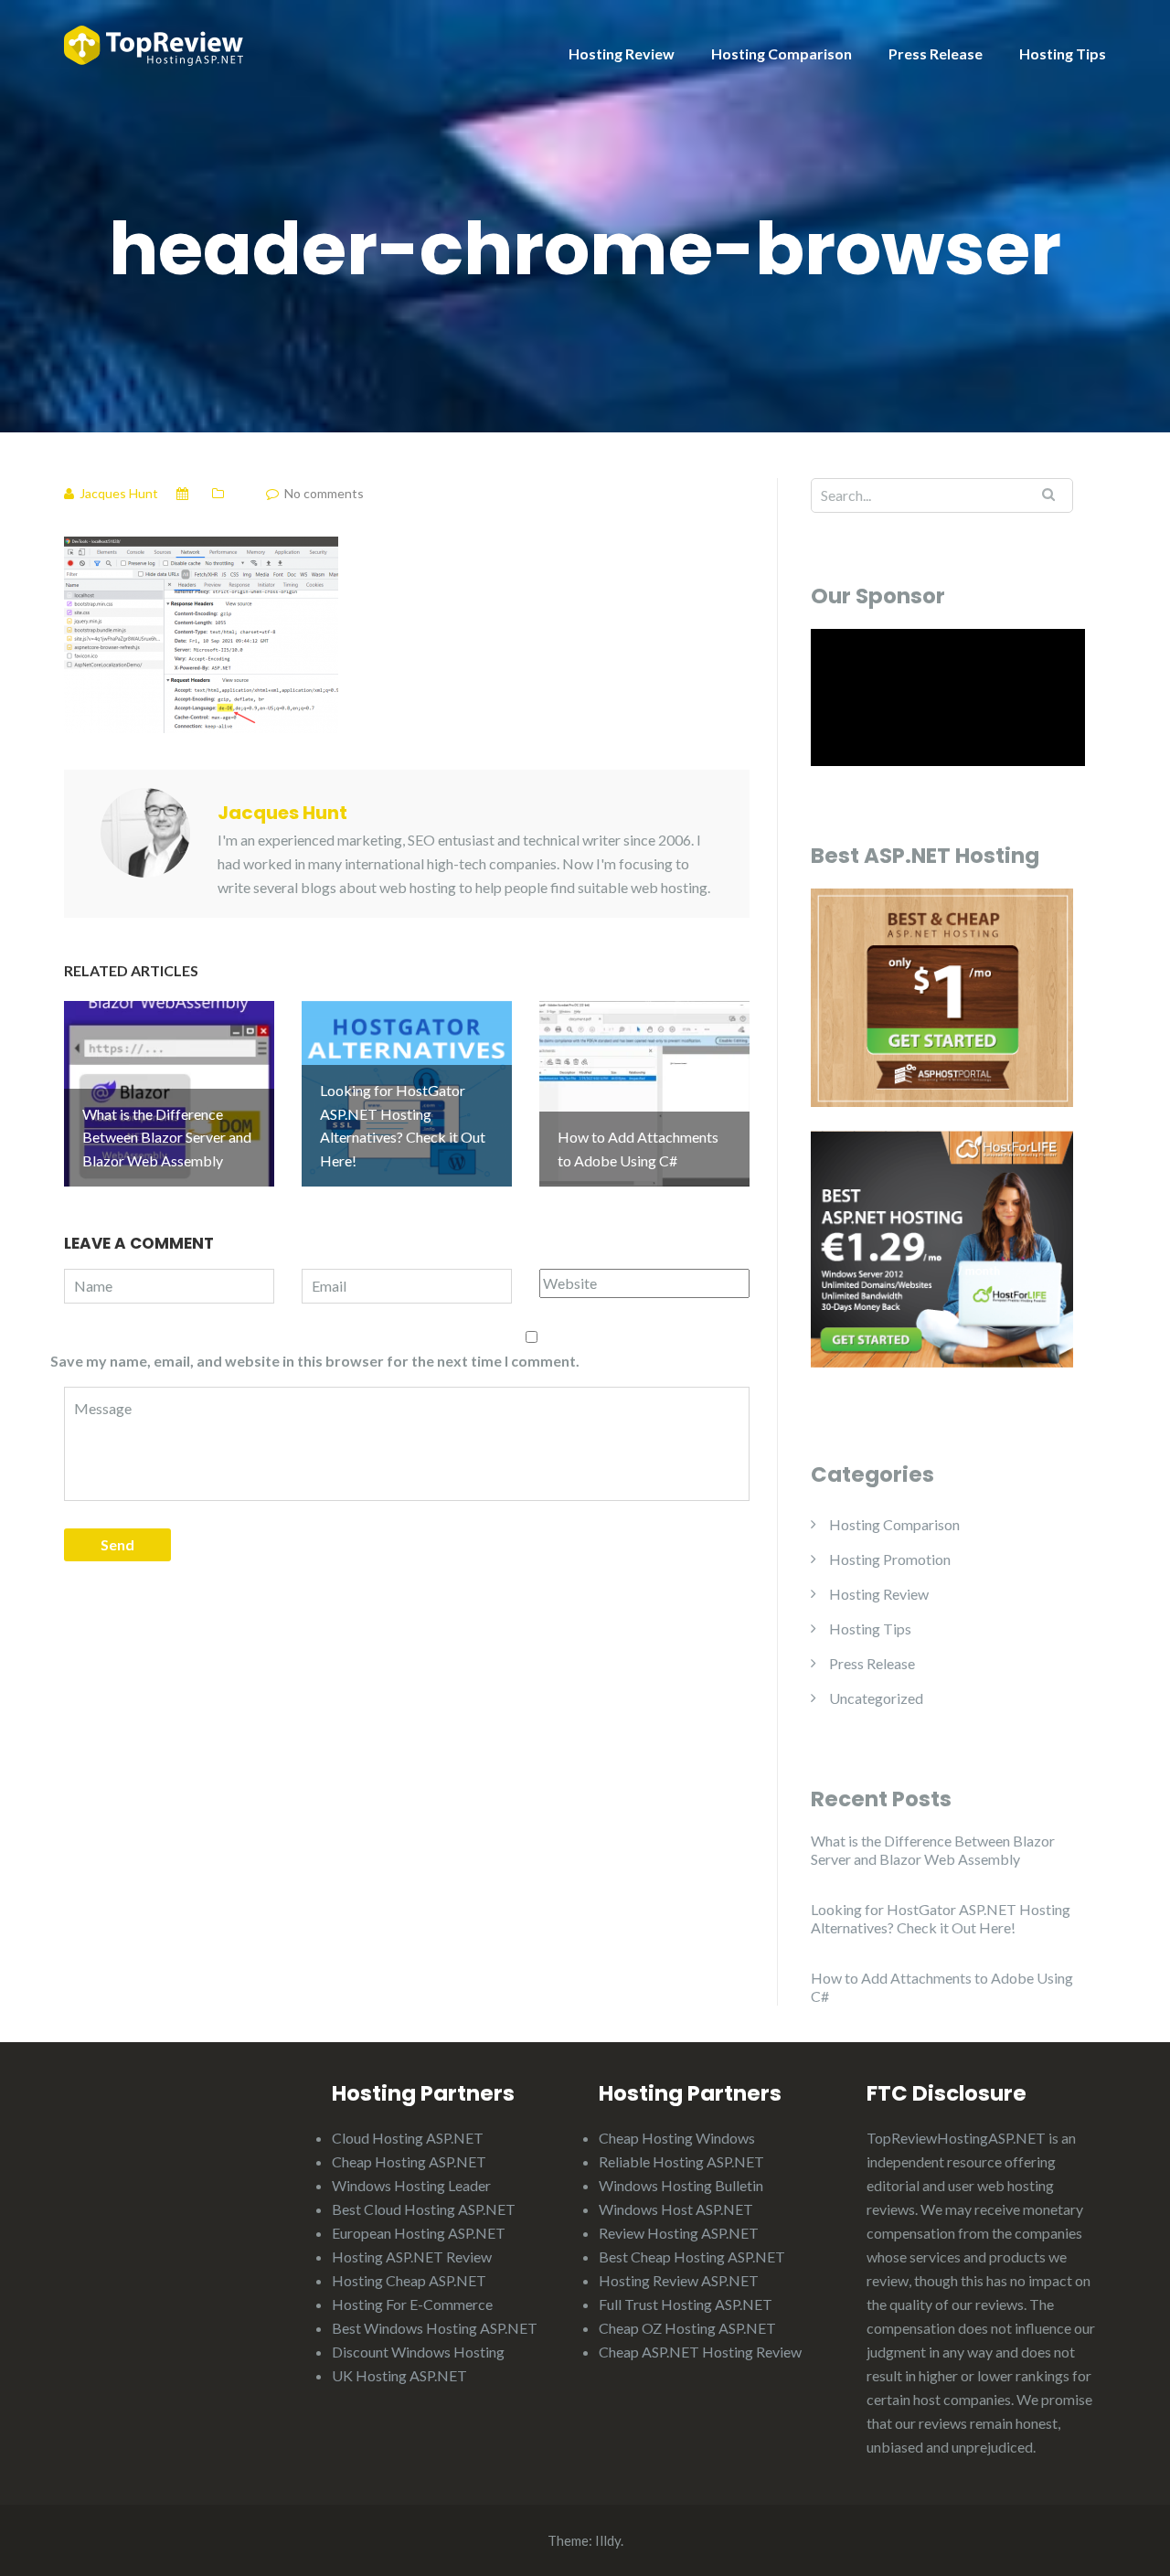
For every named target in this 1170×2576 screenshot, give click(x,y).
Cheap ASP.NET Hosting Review (700, 2352)
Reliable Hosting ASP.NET (681, 2161)
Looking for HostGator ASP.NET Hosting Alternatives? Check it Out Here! (941, 1918)
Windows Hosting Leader (411, 2185)
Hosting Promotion (890, 1559)
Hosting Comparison (782, 53)
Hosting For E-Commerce (412, 2304)
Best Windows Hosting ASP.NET (435, 2328)
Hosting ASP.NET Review (412, 2257)
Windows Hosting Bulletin (681, 2185)
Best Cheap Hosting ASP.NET (692, 2257)
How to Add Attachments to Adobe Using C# (942, 1987)
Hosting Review (622, 53)
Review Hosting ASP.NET (679, 2233)
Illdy (608, 2540)
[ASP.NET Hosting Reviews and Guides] (154, 43)
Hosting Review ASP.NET (679, 2280)
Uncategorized (876, 1698)
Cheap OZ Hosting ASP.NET (687, 2328)
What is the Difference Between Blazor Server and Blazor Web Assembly (933, 1850)
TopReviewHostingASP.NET (956, 2138)
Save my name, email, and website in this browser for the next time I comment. (315, 1361)
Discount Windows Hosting (418, 2352)
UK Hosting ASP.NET (399, 2375)
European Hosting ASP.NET (419, 2233)
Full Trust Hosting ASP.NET (686, 2304)
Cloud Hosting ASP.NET (408, 2138)
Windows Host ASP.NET (676, 2209)
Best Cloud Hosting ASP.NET (424, 2209)
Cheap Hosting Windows (677, 2138)
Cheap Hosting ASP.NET (409, 2161)
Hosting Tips (1063, 53)
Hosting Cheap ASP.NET (409, 2280)
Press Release (936, 53)
